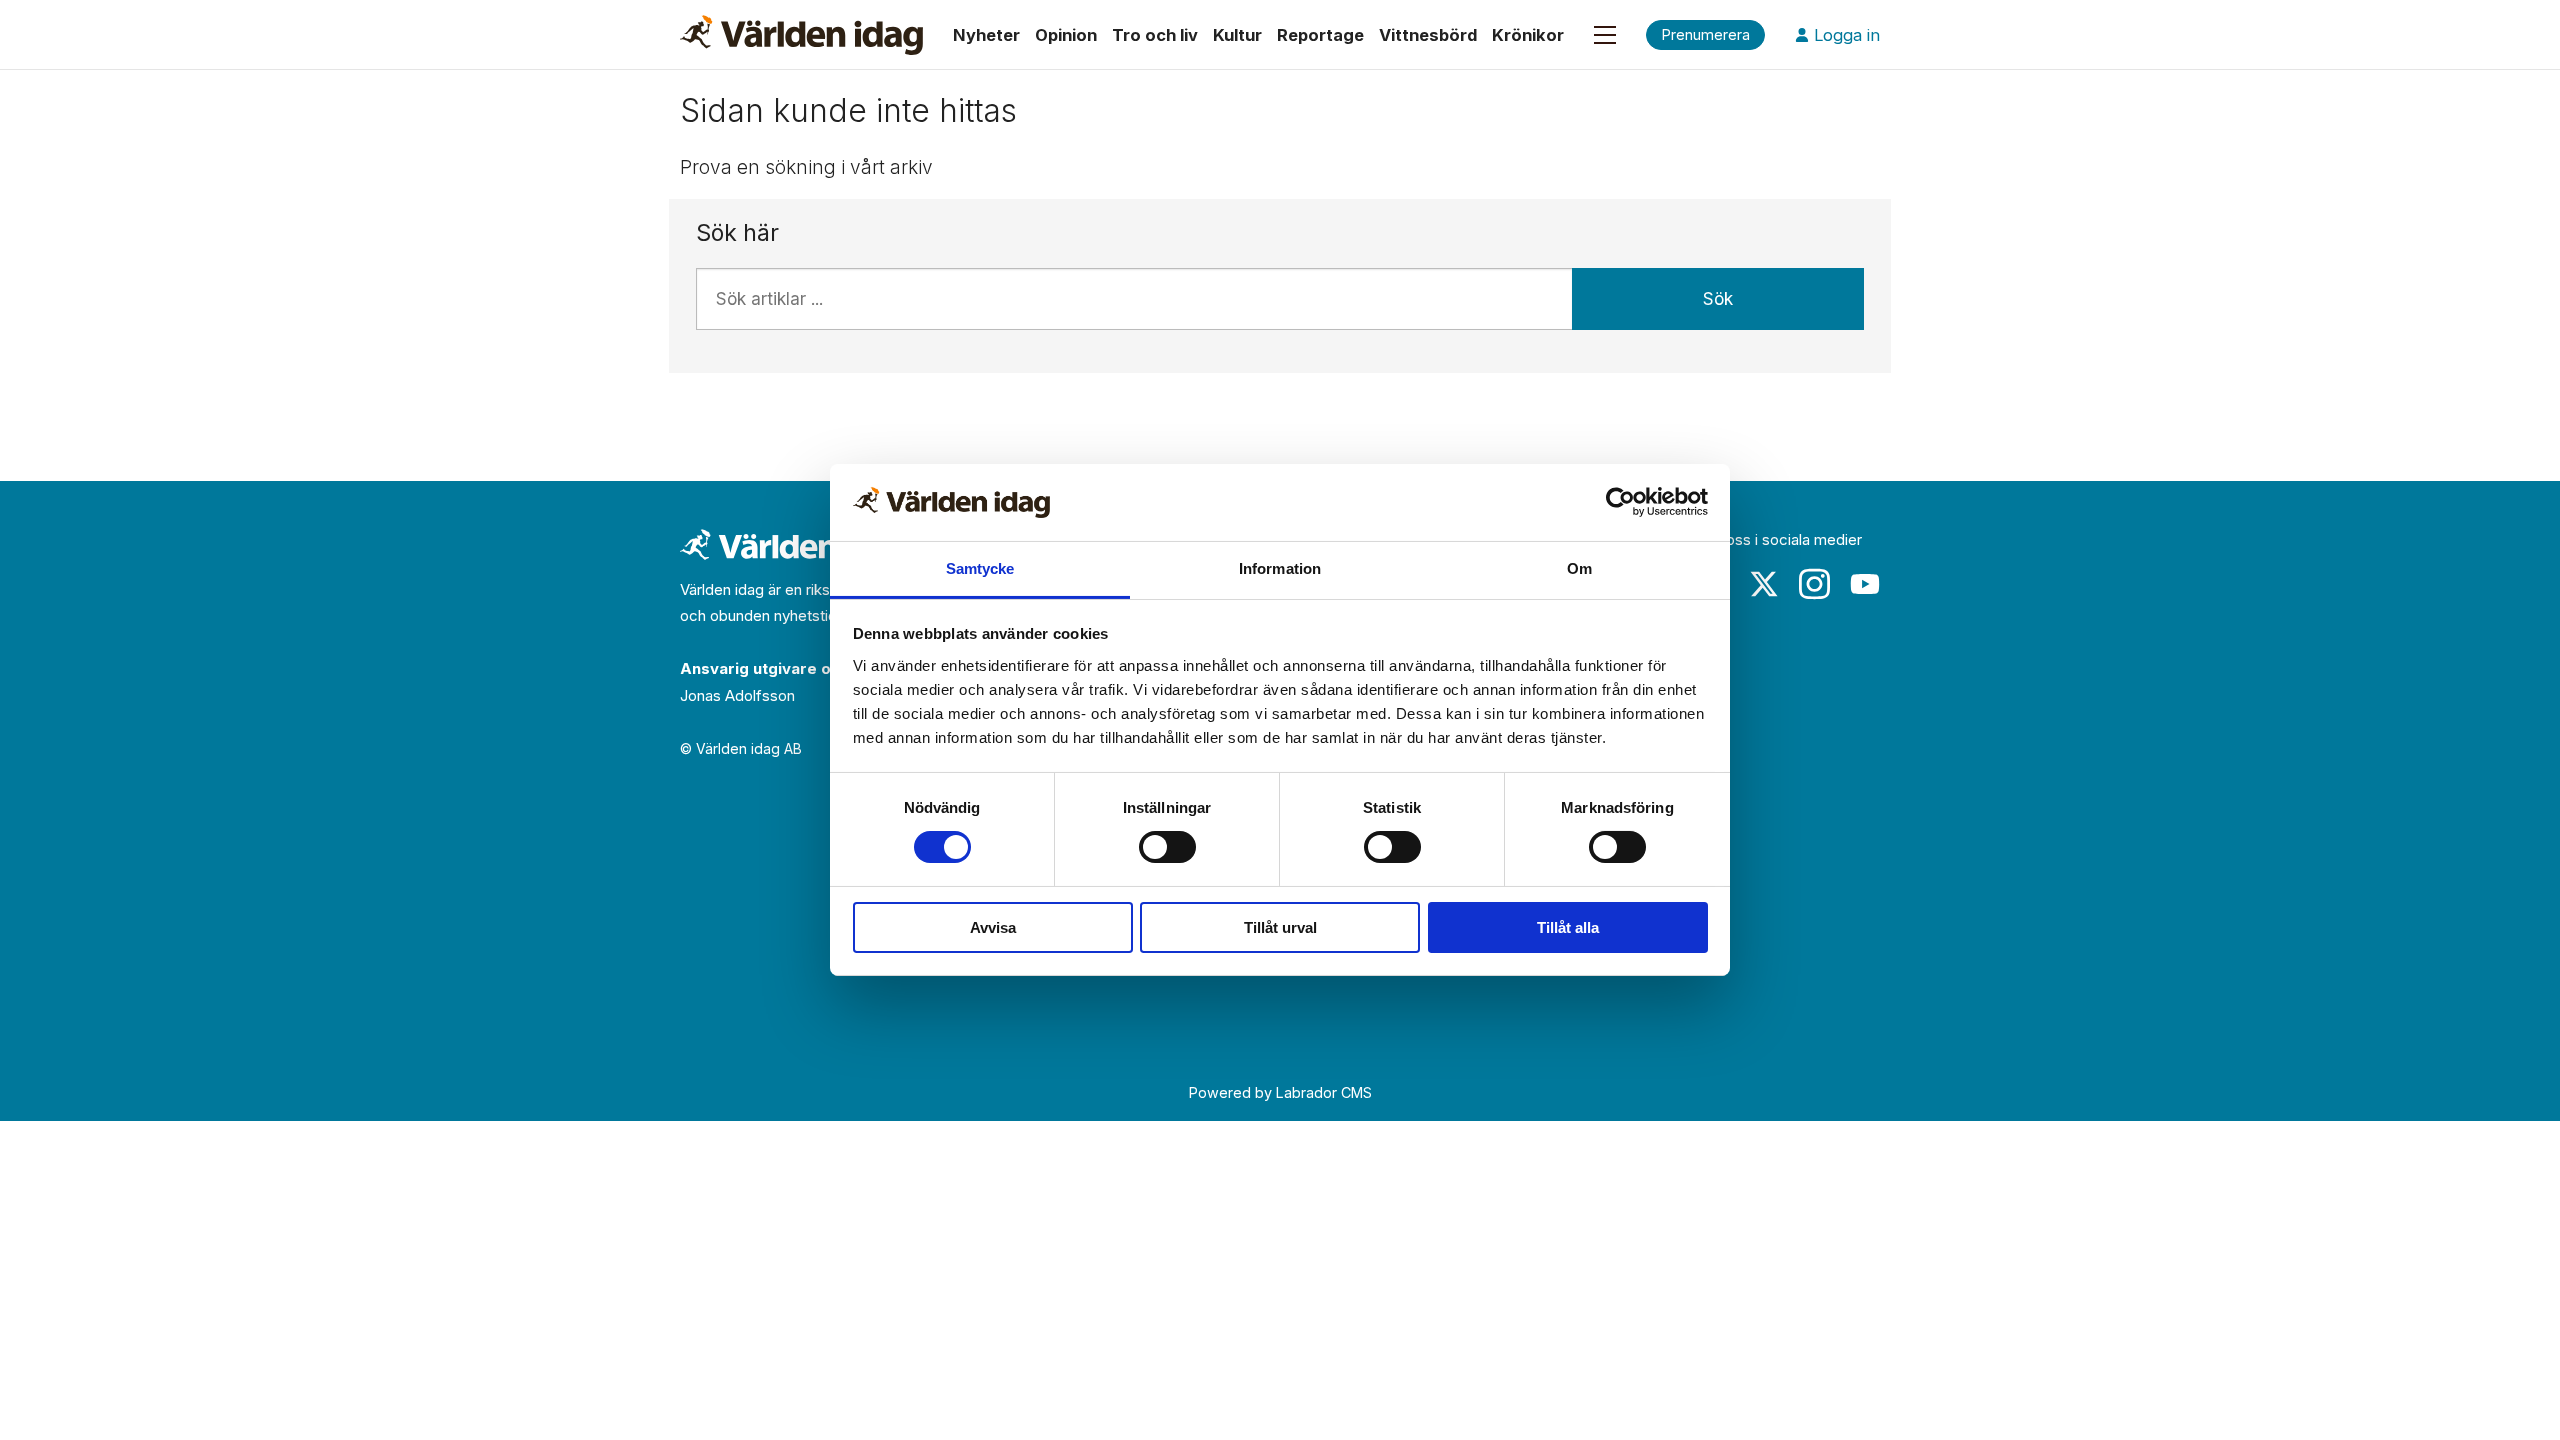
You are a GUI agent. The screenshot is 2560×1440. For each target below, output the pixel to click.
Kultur (1237, 35)
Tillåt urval (1280, 927)
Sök (1718, 299)
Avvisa (993, 927)
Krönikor (1528, 35)
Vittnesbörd (1428, 35)
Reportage (1320, 35)
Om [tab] (1579, 568)
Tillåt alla (1568, 927)
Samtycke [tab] (980, 568)
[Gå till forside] (801, 35)
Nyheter (986, 35)
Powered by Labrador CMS (1280, 1092)
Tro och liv (1155, 35)
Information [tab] (1280, 568)
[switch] (1167, 847)
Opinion (1066, 35)
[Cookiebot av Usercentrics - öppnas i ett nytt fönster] (1620, 502)
